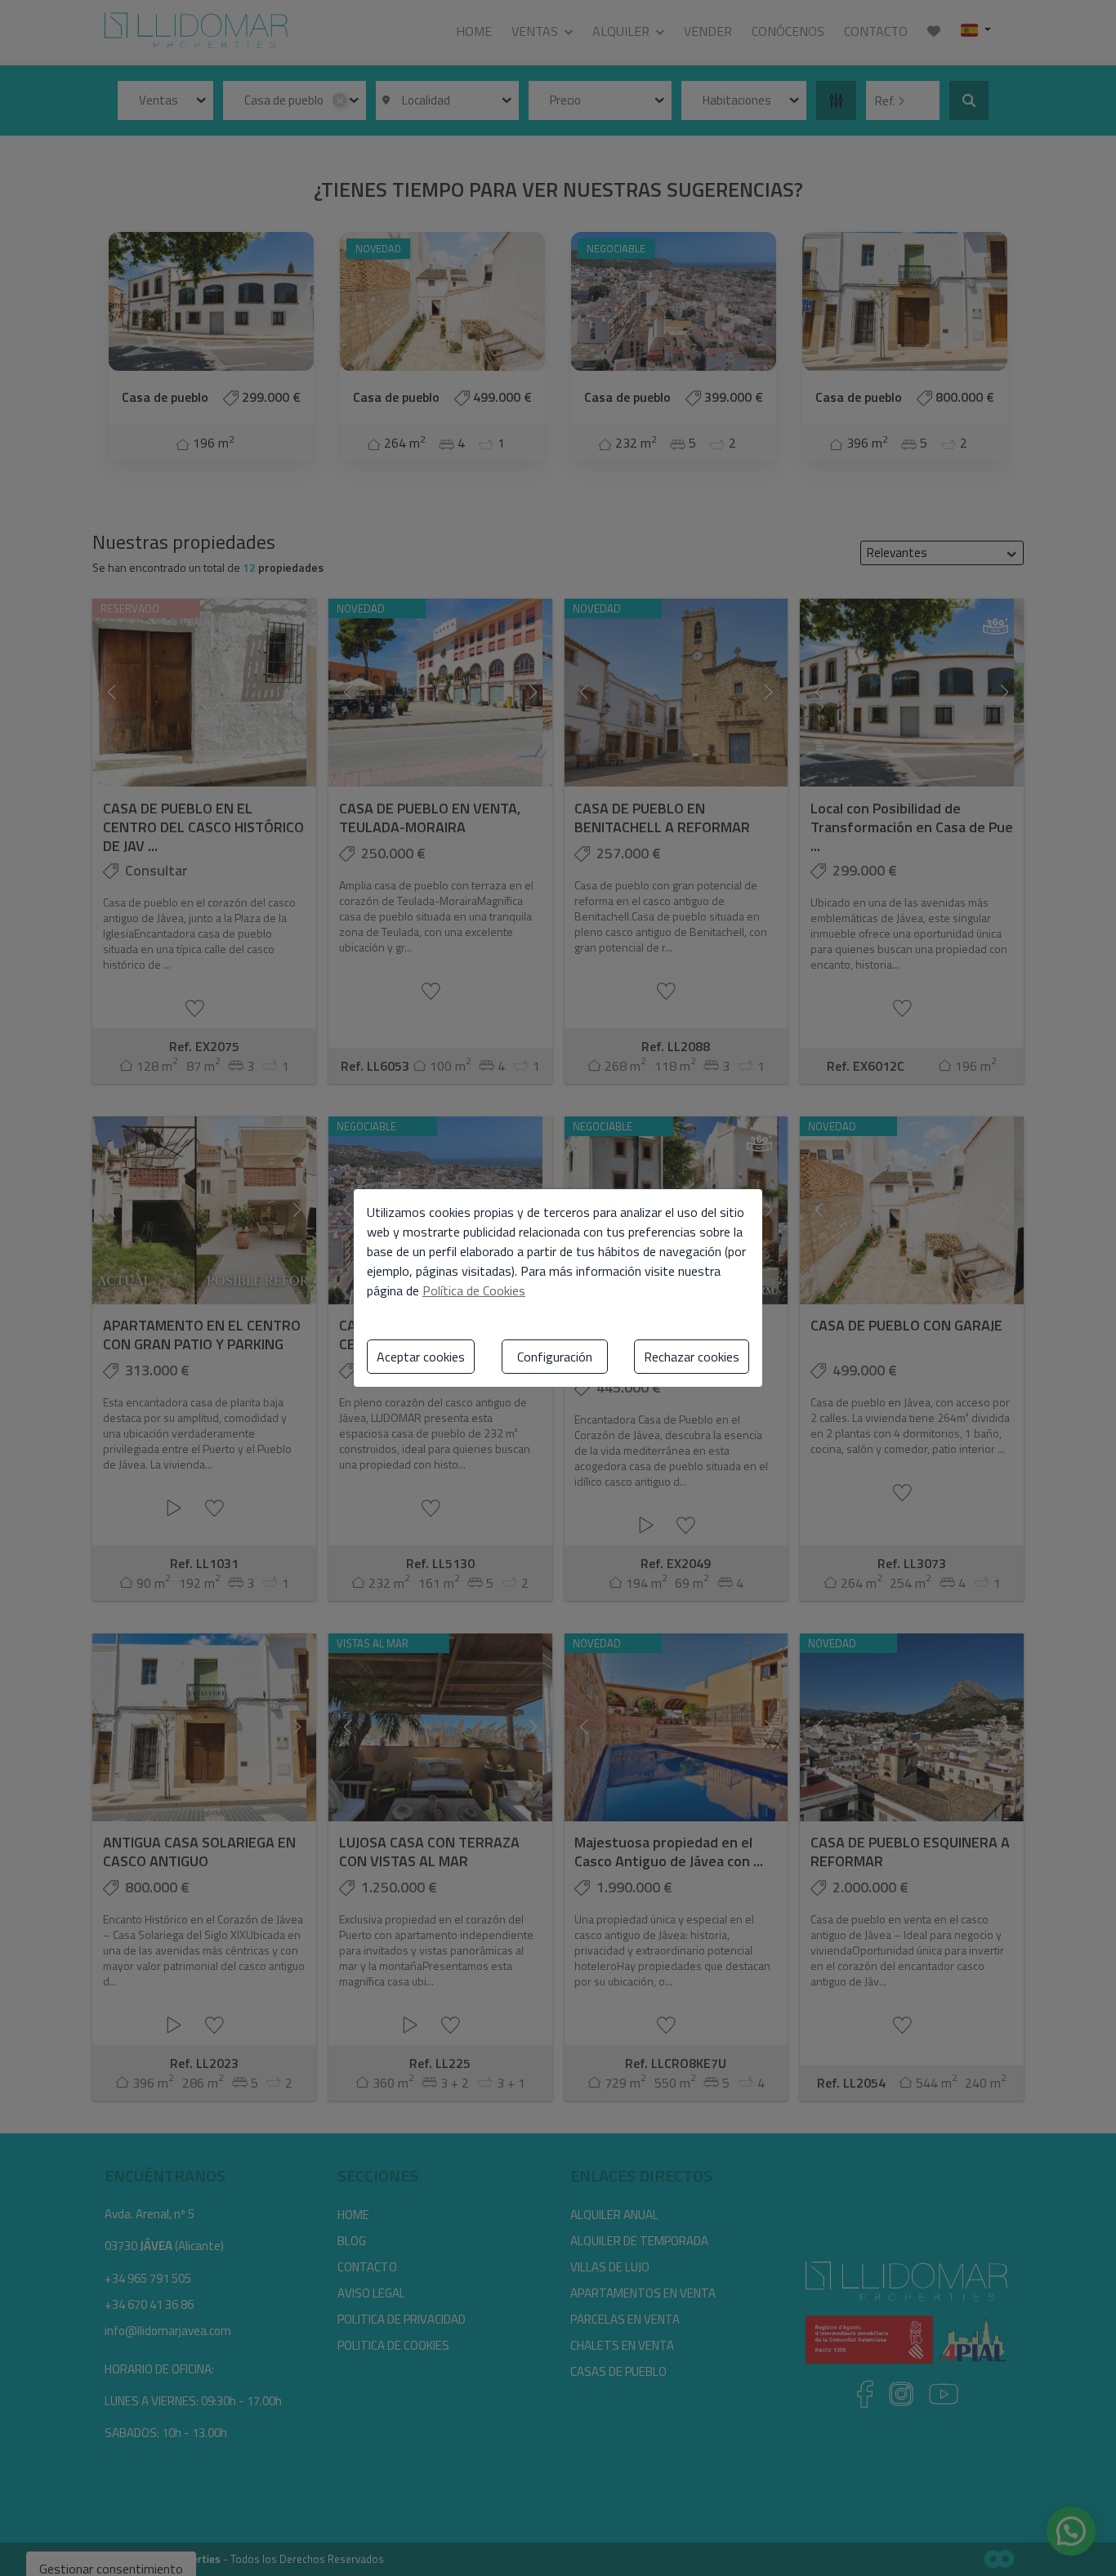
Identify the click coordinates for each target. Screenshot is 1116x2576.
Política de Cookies (474, 1290)
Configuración (555, 1357)
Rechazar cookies (692, 1357)
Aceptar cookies (421, 1357)
